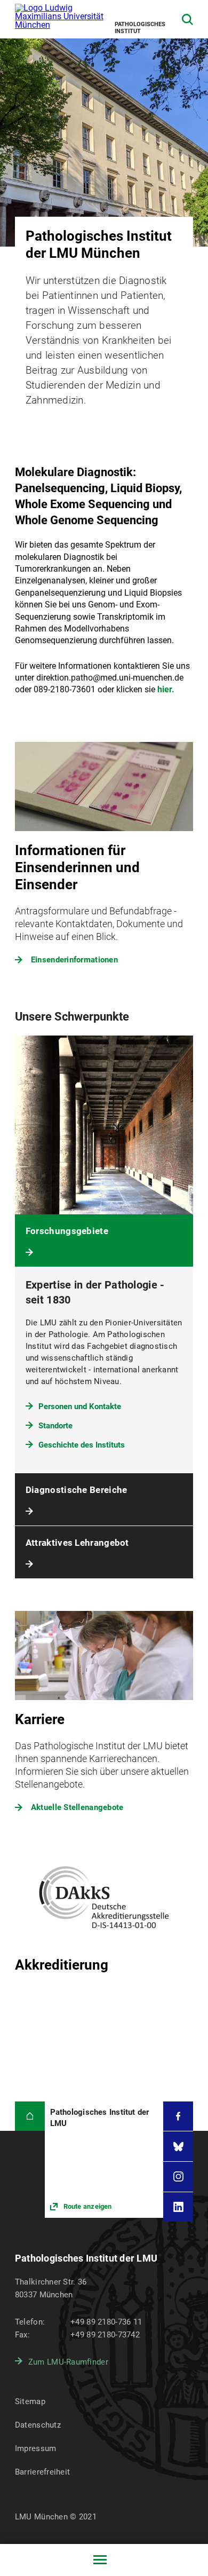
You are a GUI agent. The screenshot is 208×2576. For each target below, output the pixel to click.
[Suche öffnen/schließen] (187, 19)
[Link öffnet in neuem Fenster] (104, 2160)
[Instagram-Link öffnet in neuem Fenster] (178, 2177)
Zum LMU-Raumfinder (68, 2362)
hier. (166, 689)
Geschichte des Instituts (82, 1445)
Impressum (36, 2448)
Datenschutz (38, 2425)
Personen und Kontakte (80, 1406)
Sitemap (30, 2401)
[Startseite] (30, 2116)
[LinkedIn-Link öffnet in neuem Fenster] (178, 2207)
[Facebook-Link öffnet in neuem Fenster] (178, 2116)
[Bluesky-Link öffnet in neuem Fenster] (178, 2146)
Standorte (55, 1426)
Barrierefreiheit (42, 2472)
